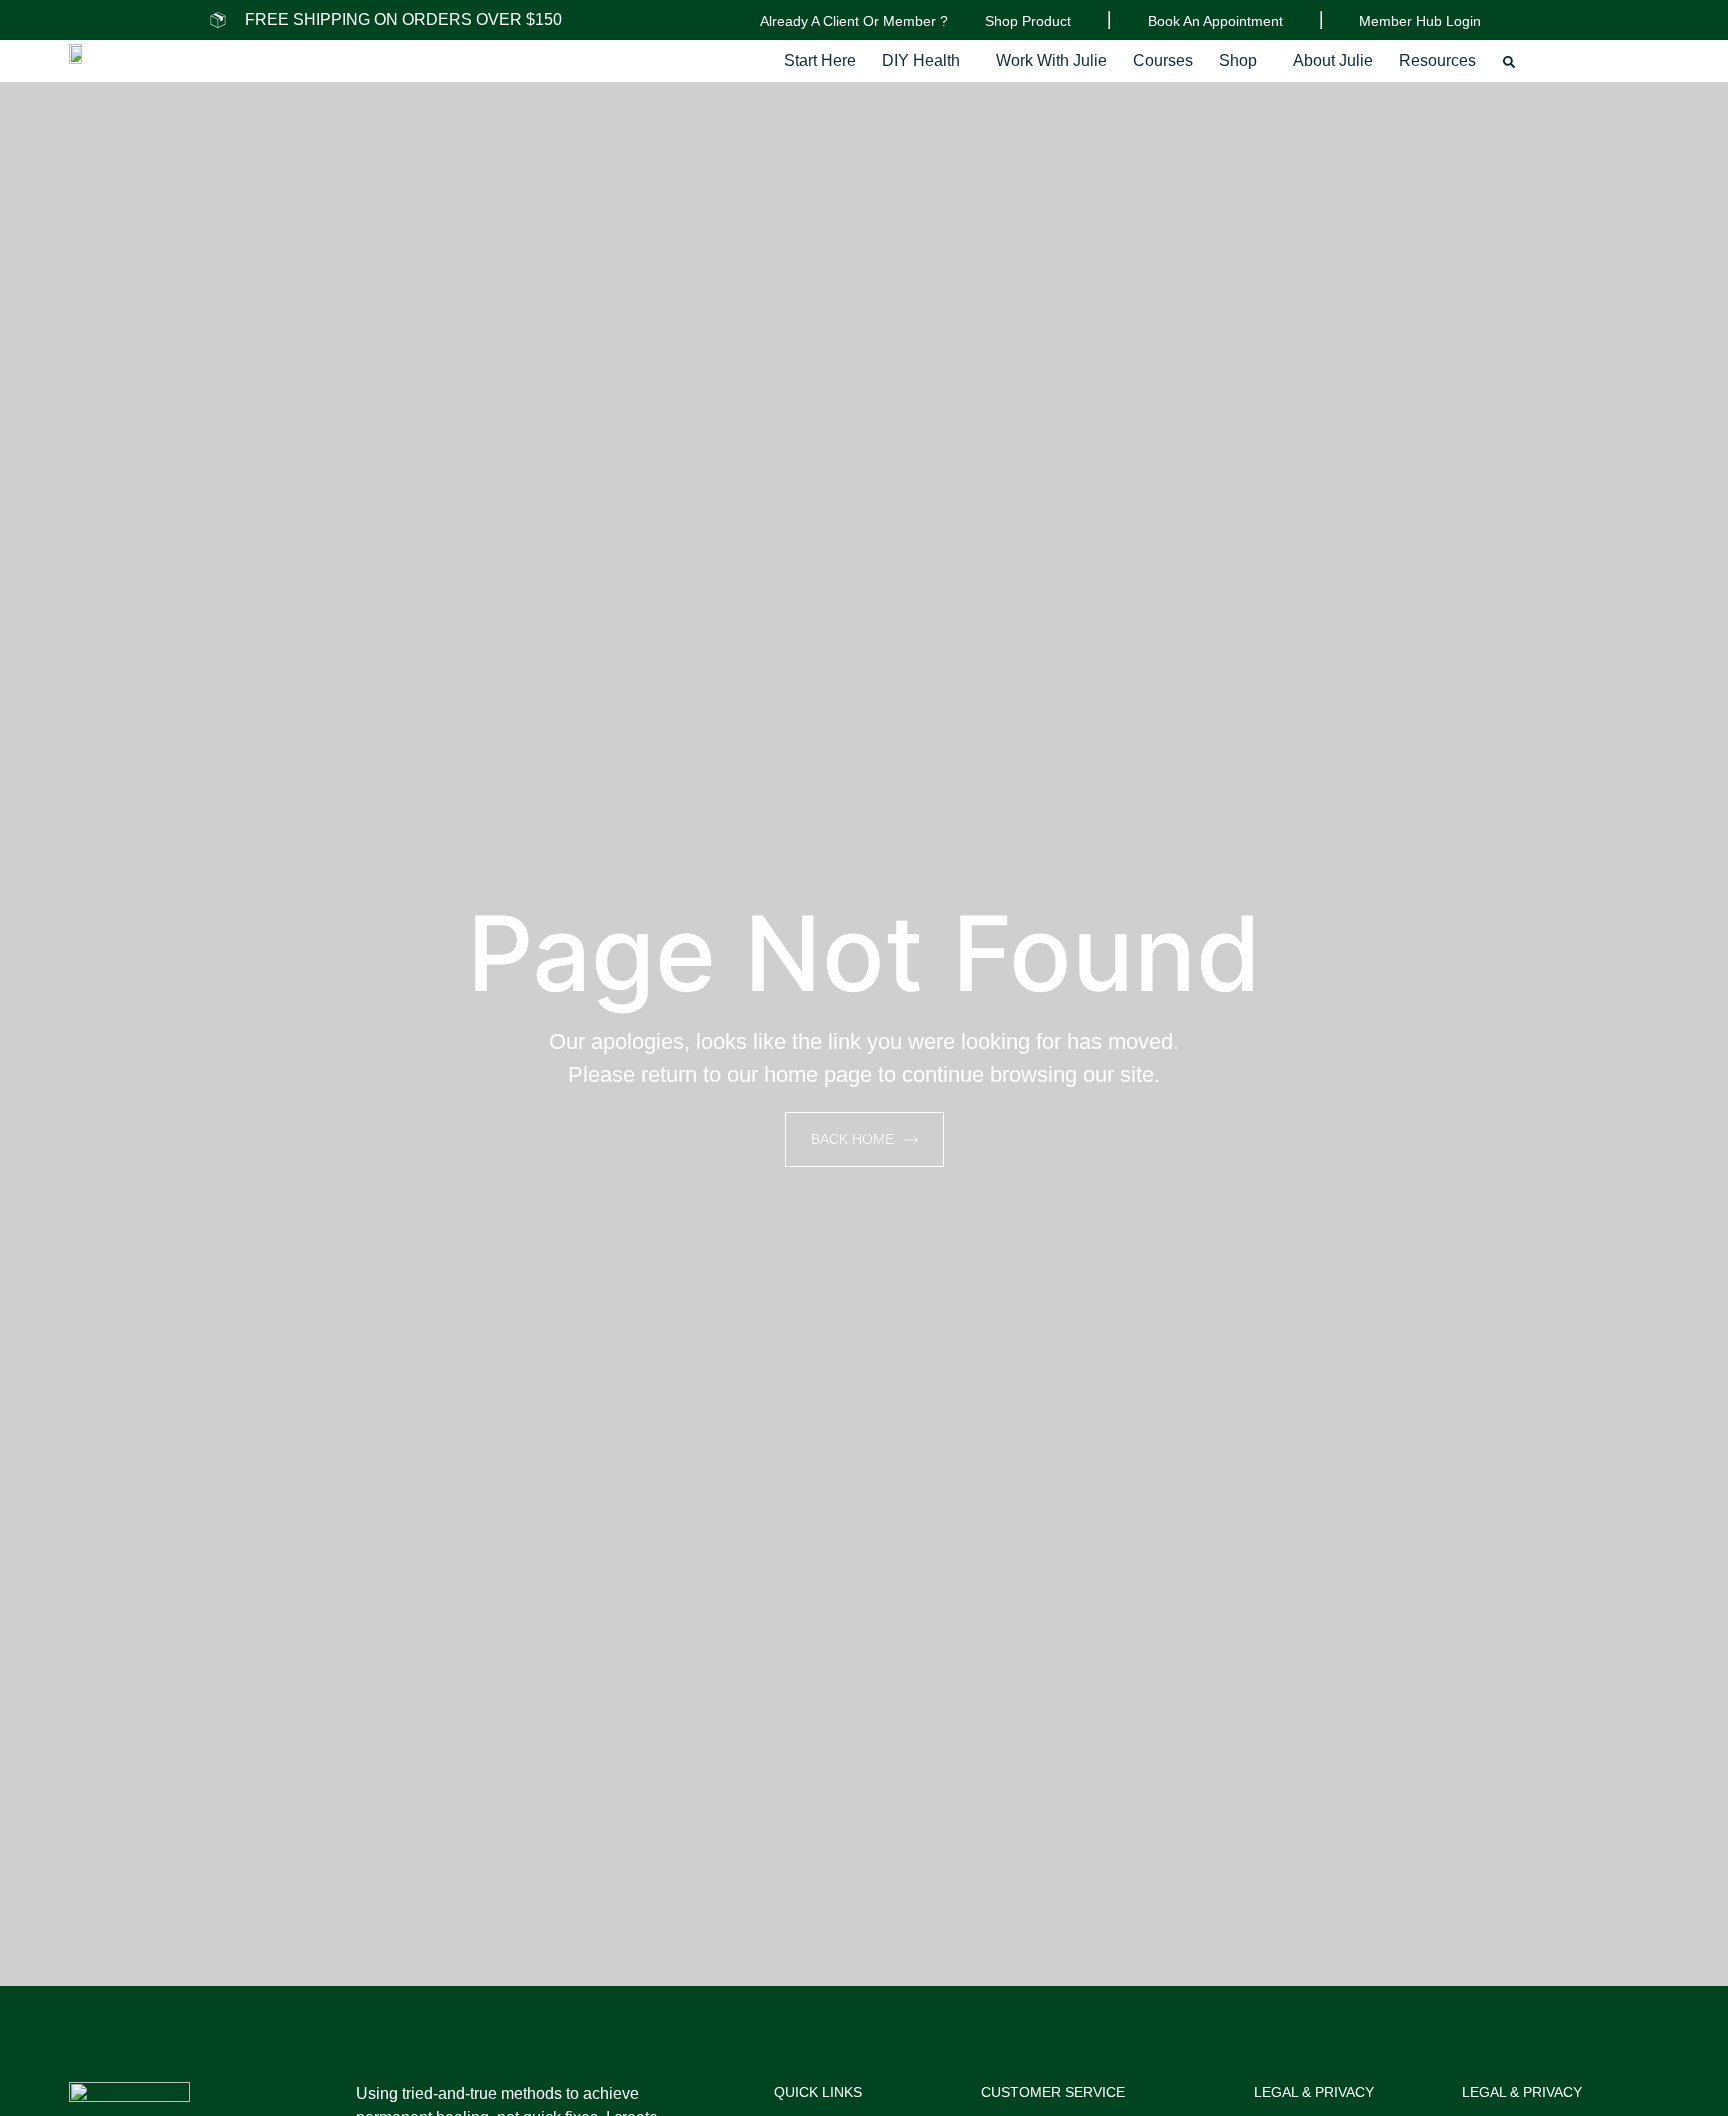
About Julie (1333, 60)
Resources (1437, 60)
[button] (926, 61)
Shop (1238, 60)
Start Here (820, 60)
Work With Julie (1051, 60)
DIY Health (921, 60)
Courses (1163, 60)
